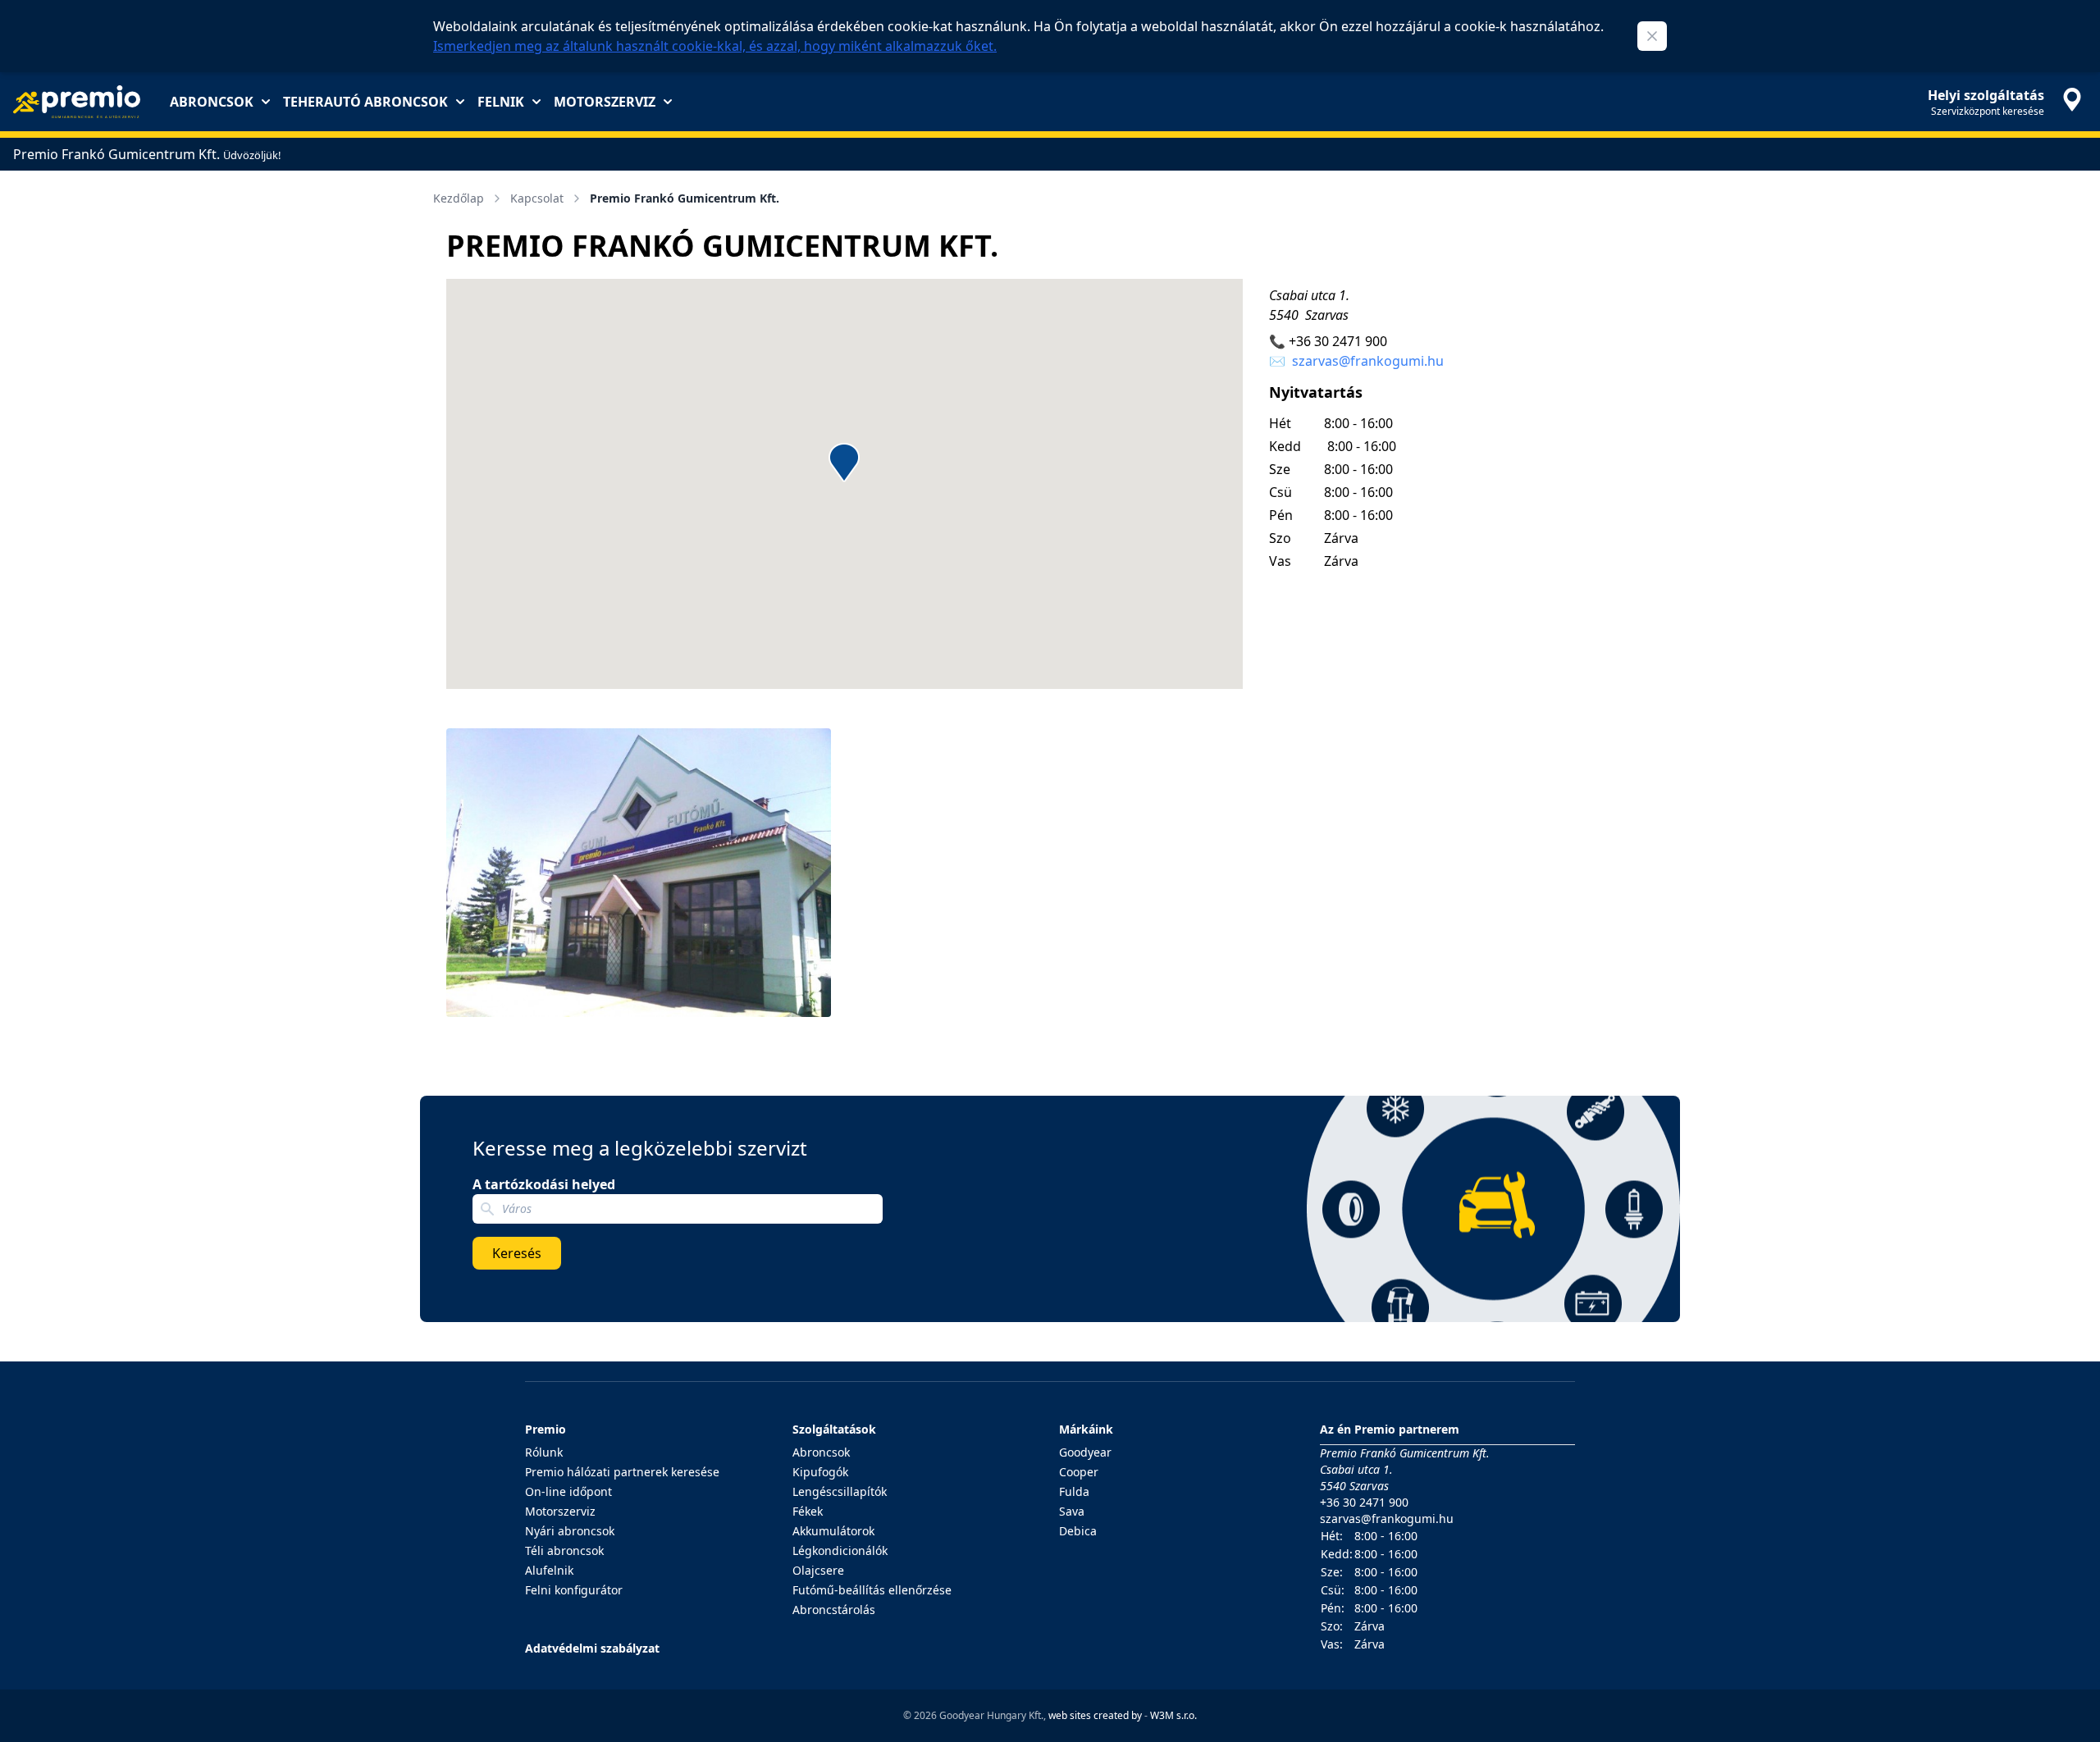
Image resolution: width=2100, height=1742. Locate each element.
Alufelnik (549, 1570)
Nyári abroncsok (570, 1531)
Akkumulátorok (833, 1531)
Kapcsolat (537, 198)
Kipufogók (820, 1472)
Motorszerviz (605, 102)
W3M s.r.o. (1173, 1715)
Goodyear (1085, 1452)
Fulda (1074, 1491)
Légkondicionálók (840, 1550)
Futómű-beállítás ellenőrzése (872, 1590)
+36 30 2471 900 (1338, 341)
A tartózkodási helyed (544, 1184)
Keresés (517, 1253)
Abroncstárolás (834, 1610)
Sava (1072, 1511)
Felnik (501, 102)
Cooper (1079, 1472)
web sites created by (1095, 1715)
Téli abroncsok (564, 1550)
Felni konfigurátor (574, 1590)
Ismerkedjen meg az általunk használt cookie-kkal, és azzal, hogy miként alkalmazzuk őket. (715, 46)
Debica (1078, 1531)
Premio (546, 1429)
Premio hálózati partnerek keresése (622, 1472)
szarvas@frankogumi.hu (1368, 361)
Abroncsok (212, 102)
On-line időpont (568, 1491)
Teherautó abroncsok (365, 102)
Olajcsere (818, 1570)
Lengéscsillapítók (840, 1491)
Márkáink (1086, 1429)
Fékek (808, 1511)
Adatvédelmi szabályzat (592, 1648)
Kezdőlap (459, 198)
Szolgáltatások (834, 1429)
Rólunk (544, 1452)
